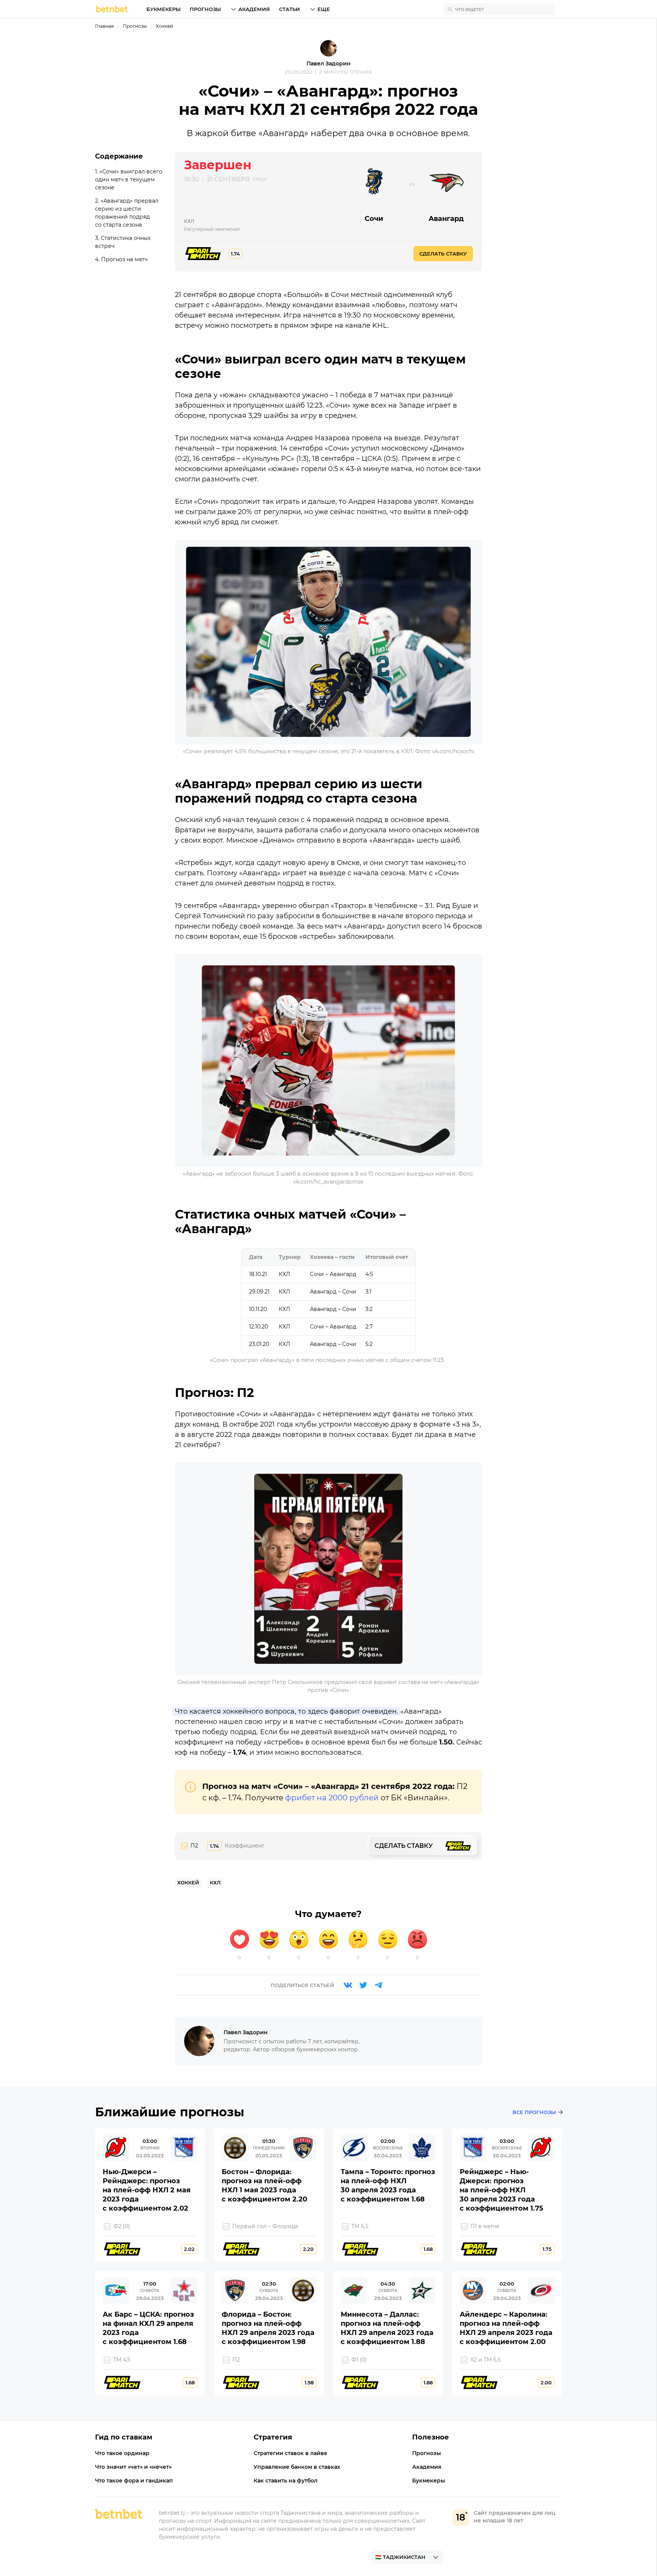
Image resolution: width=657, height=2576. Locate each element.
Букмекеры (163, 9)
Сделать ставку (443, 254)
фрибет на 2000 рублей (332, 1798)
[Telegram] (378, 1985)
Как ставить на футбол (286, 2481)
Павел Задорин (328, 63)
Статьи (290, 9)
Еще (324, 9)
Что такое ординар (122, 2453)
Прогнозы (205, 9)
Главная (104, 26)
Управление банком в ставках (297, 2467)
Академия (254, 9)
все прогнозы (534, 2112)
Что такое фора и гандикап (134, 2481)
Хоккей (164, 26)
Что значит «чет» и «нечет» (133, 2467)
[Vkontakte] (348, 1985)
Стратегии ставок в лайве (290, 2453)
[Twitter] (363, 1985)
